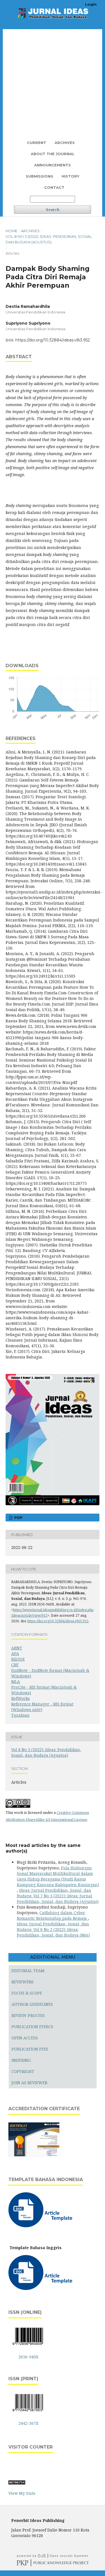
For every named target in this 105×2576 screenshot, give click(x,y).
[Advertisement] (53, 82)
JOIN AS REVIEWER (29, 2083)
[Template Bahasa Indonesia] (41, 2226)
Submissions (39, 176)
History (70, 176)
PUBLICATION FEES (30, 2049)
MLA (16, 1682)
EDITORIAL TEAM (28, 1971)
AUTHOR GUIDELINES (32, 2004)
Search (53, 210)
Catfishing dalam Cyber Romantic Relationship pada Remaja (52, 1915)
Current (37, 143)
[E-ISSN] (28, 2346)
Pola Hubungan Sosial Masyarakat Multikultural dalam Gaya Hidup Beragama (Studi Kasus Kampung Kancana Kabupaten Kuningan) (58, 1876)
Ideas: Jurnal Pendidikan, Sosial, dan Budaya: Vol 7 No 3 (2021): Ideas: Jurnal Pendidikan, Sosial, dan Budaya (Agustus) (58, 1896)
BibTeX (18, 1659)
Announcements (53, 165)
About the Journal (53, 154)
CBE (15, 1665)
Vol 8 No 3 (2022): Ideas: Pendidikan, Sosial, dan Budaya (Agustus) (49, 239)
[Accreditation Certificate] (34, 2156)
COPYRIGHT (23, 2071)
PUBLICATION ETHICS (32, 2027)
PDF (18, 1518)
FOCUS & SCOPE (27, 1993)
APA (15, 1654)
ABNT (17, 1648)
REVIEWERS (23, 1982)
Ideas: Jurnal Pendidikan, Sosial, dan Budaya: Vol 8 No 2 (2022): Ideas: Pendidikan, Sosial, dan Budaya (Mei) (53, 1929)
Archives (65, 143)
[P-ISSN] (28, 2412)
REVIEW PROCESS (28, 2015)
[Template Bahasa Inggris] (41, 2288)
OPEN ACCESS (25, 2038)
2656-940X (28, 2357)
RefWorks (20, 1698)
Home (11, 231)
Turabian (20, 1715)
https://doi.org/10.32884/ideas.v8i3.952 (53, 340)
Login (91, 4)
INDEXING (21, 2060)
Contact (54, 187)
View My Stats (22, 2493)
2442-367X (28, 2423)
